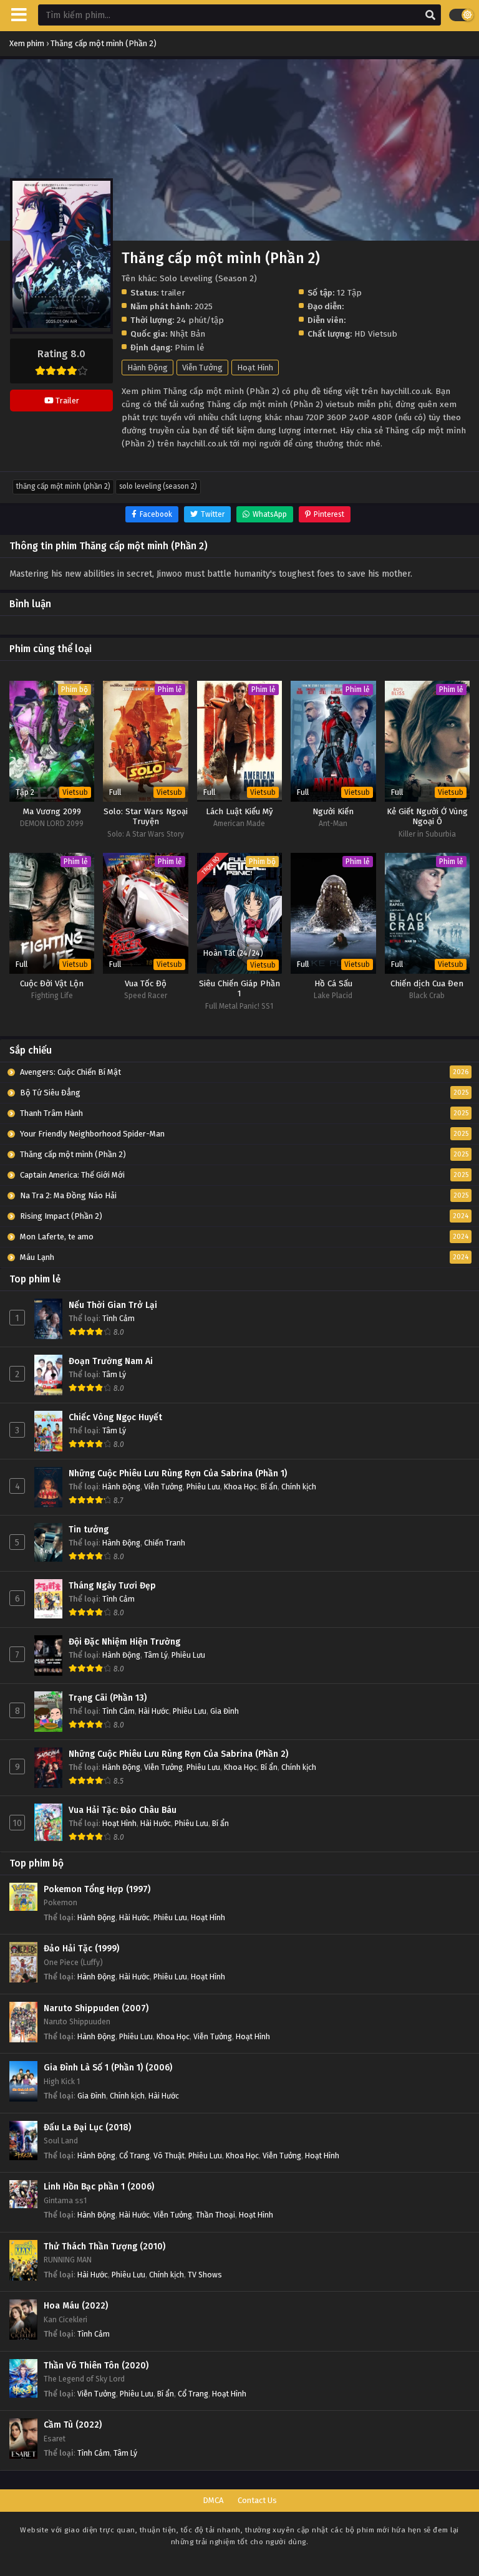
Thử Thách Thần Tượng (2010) (104, 2247)
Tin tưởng (89, 1530)
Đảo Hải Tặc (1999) (81, 1949)
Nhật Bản (187, 334)
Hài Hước (154, 1711)
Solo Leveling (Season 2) (158, 486)
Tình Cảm (119, 1318)
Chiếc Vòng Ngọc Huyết (115, 1417)
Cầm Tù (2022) (73, 2425)
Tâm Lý (114, 1374)
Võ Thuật (169, 2155)
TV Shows (205, 2275)
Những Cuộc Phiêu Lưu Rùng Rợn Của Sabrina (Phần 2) (178, 1754)
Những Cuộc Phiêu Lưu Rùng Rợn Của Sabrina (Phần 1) (178, 1473)
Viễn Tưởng (202, 368)
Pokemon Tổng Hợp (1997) (97, 1889)
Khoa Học (240, 1487)
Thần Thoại (215, 2215)
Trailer (66, 401)
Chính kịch (299, 1487)
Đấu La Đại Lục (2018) (87, 2127)
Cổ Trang (134, 2155)
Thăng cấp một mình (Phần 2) (63, 486)
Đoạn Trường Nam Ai (111, 1361)
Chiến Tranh (165, 1543)
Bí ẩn (269, 1487)
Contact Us (257, 2500)
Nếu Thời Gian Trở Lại (113, 1305)
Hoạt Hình (255, 368)
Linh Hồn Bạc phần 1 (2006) (99, 2187)
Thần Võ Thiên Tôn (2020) (96, 2366)
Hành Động (148, 368)
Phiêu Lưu (203, 1487)
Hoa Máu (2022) (76, 2306)
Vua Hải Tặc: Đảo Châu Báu (123, 1810)
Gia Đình (225, 1711)
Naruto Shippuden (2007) (96, 2008)
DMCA (213, 2500)
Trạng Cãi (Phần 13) (108, 1698)
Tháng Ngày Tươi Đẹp (112, 1586)
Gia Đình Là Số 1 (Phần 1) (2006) (108, 2068)
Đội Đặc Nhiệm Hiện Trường (124, 1642)
